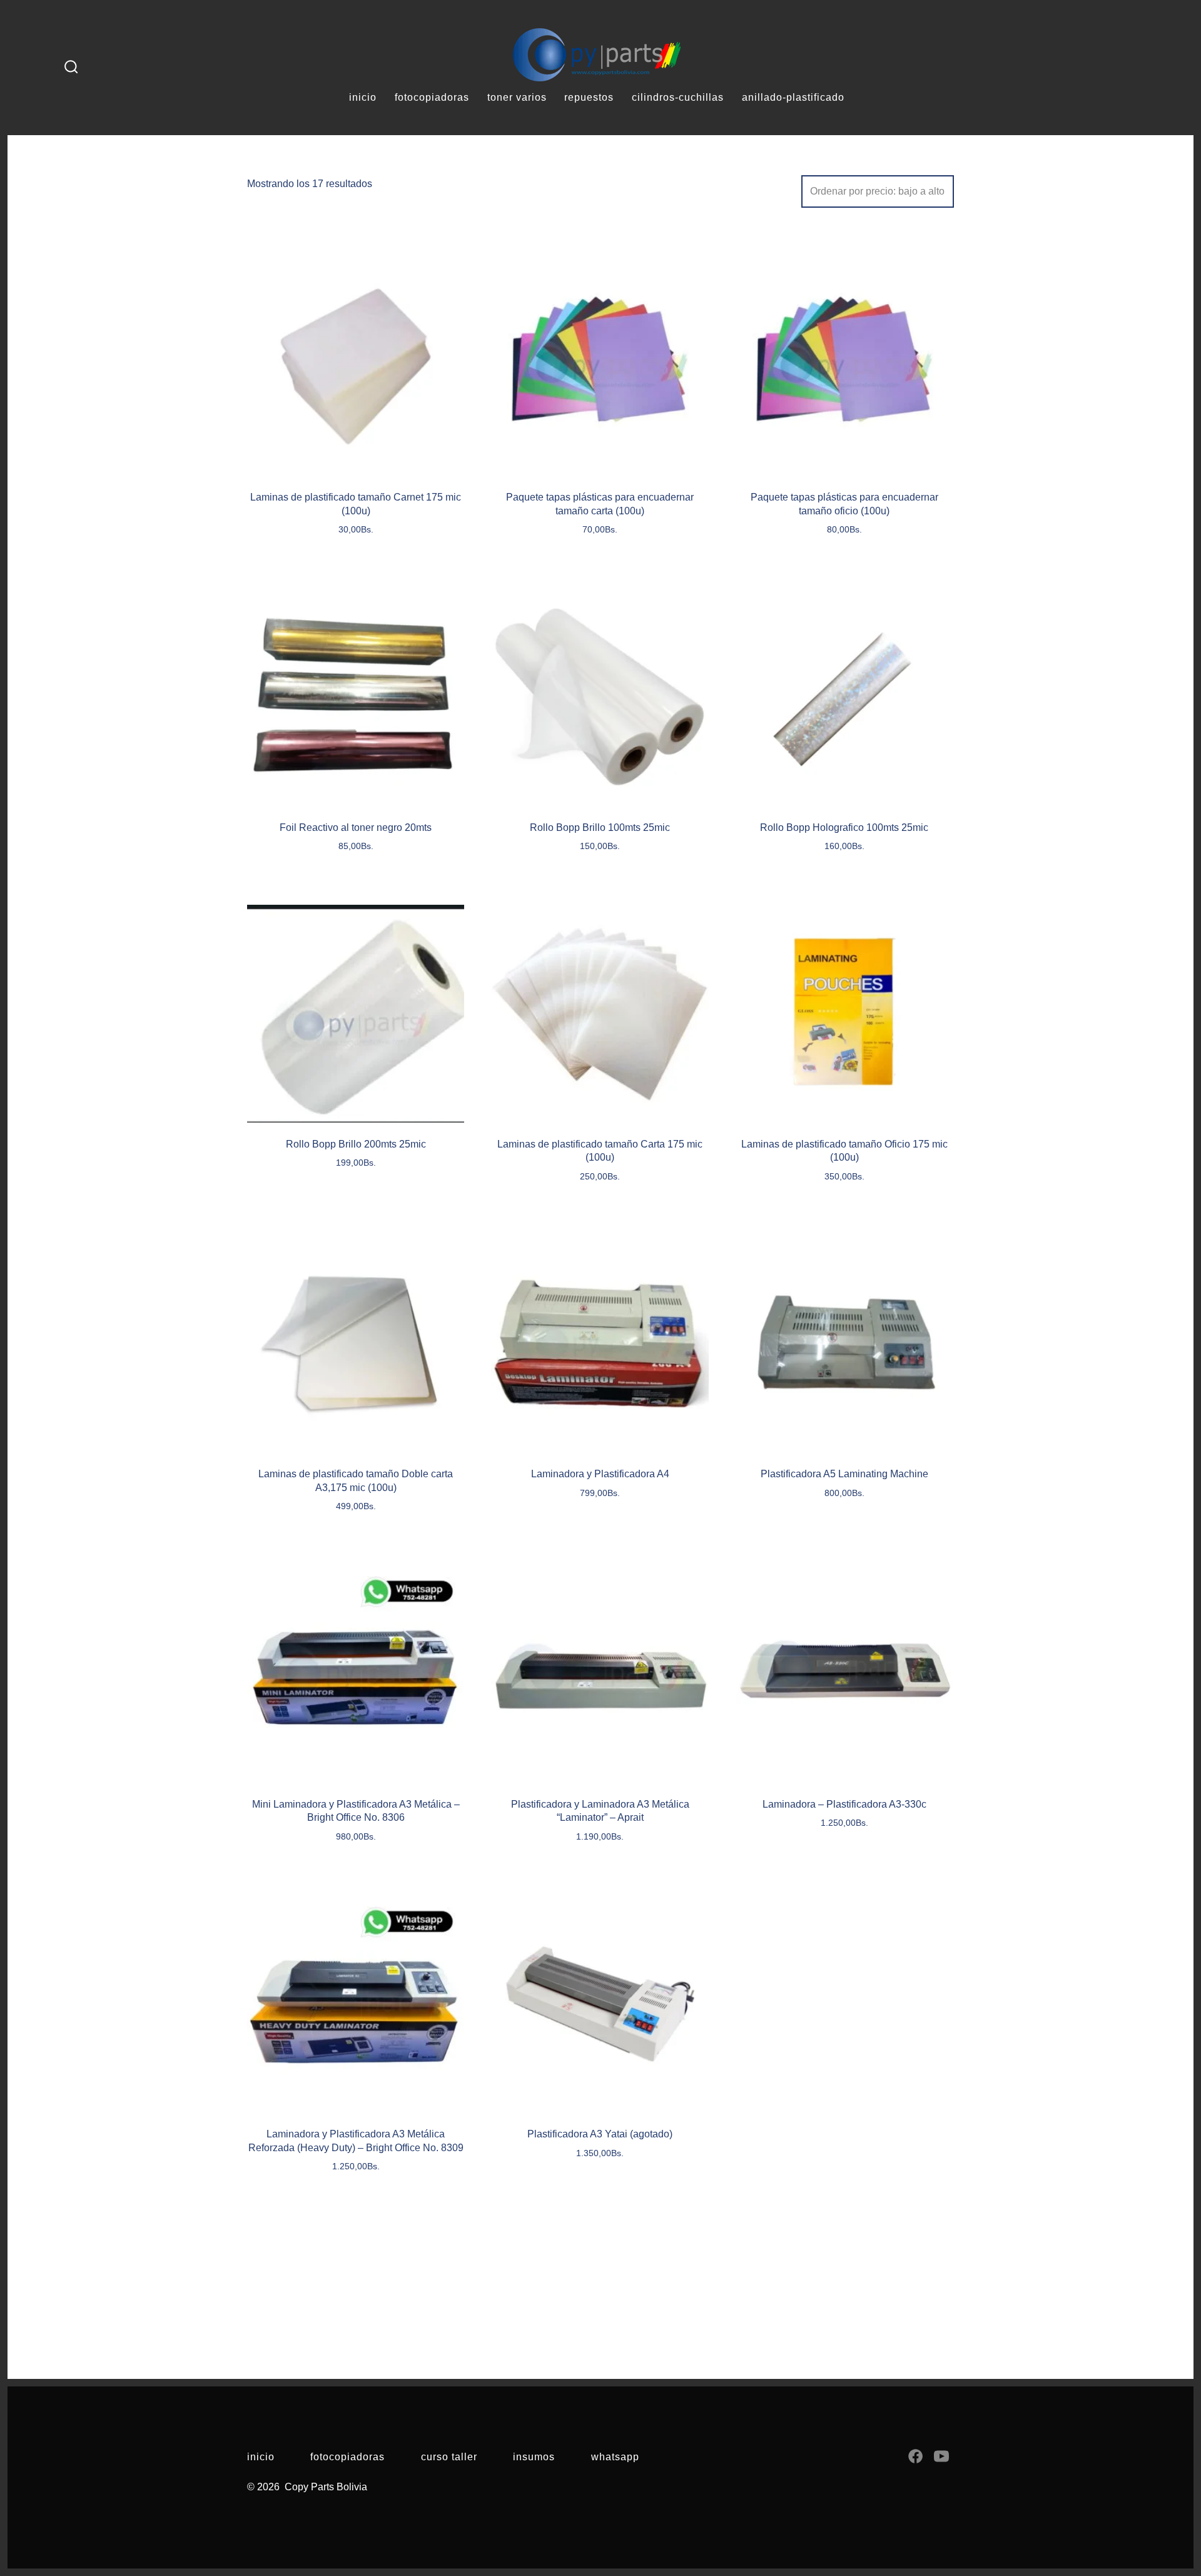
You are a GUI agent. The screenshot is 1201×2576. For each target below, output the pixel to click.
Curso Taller (449, 2457)
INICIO (363, 97)
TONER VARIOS (517, 97)
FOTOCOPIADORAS (432, 97)
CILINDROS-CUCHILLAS (678, 97)
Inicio (261, 2457)
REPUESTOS (589, 97)
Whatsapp (615, 2457)
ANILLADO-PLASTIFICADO (793, 97)
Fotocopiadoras (347, 2457)
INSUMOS (534, 2457)
